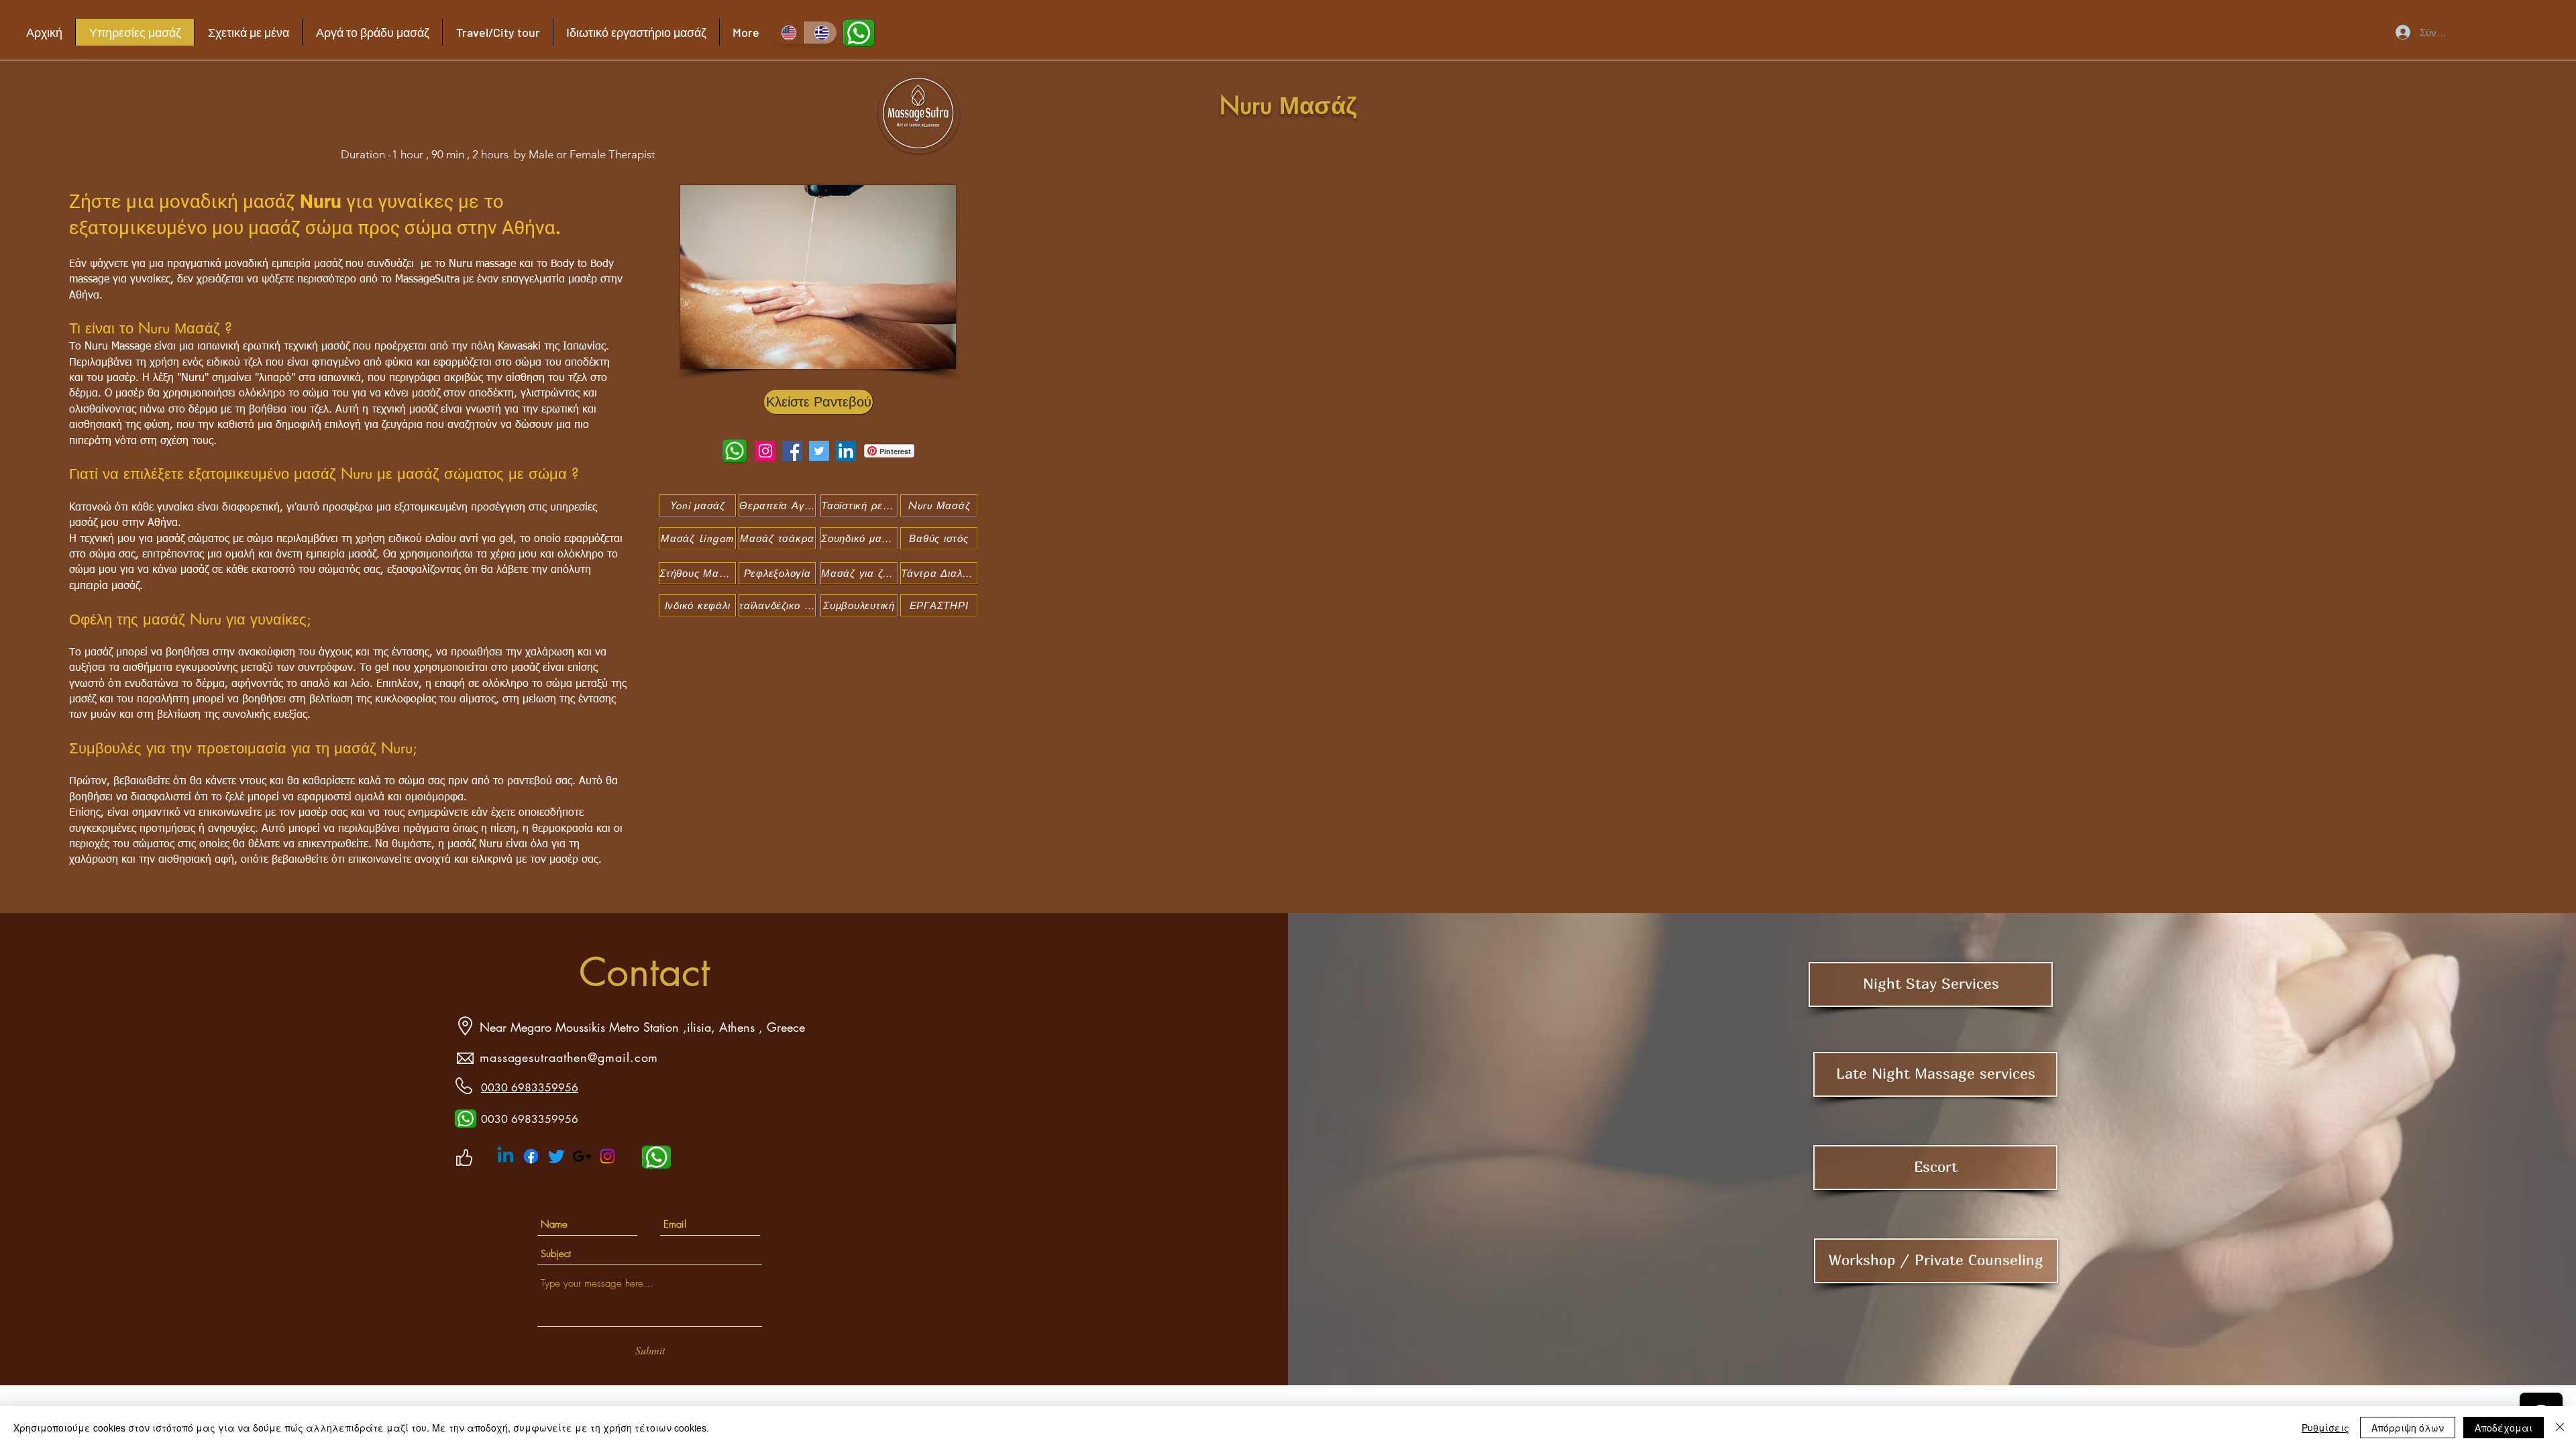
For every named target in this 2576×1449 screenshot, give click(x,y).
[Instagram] (765, 451)
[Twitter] (819, 451)
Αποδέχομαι (2504, 1428)
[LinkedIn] (846, 451)
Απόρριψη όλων (2408, 1428)
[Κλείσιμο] (2560, 1428)
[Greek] (821, 33)
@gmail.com (623, 1057)
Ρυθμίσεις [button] (2325, 1428)
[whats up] (466, 1119)
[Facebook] (792, 451)
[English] (788, 33)
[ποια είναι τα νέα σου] (859, 33)
